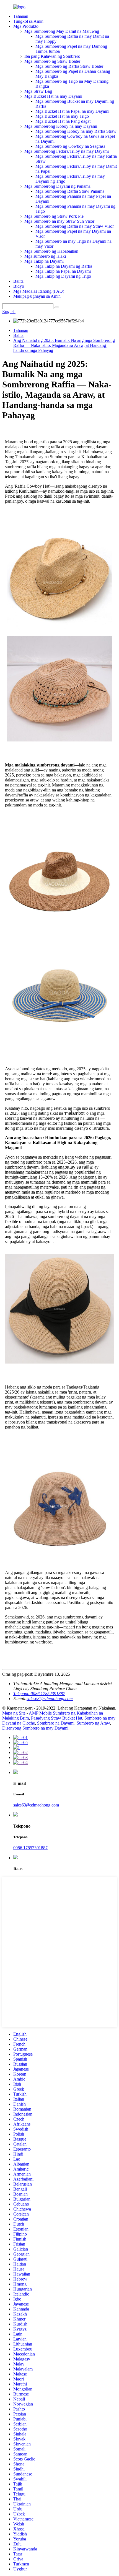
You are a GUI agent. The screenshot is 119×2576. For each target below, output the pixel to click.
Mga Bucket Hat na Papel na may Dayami (72, 111)
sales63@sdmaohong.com (50, 1699)
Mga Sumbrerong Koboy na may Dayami (61, 126)
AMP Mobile (40, 1713)
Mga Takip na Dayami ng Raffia (64, 266)
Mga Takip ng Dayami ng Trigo (63, 276)
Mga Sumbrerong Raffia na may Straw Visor (75, 226)
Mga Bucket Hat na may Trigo (62, 116)
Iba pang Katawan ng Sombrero (52, 56)
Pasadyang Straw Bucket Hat (57, 1718)
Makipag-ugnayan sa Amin (37, 296)
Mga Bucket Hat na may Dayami (53, 96)
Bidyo (19, 286)
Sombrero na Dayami (56, 1723)
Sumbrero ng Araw (93, 1723)
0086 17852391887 (30, 1848)
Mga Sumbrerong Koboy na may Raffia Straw (76, 131)
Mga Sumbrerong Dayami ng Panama (57, 186)
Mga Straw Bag (38, 91)
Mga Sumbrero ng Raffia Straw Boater (69, 66)
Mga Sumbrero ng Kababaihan (51, 251)
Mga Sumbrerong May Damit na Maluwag (62, 31)
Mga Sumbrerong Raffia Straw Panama (70, 191)
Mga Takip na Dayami (44, 261)
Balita (18, 281)
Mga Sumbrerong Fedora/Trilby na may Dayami (67, 151)
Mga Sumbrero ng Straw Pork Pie (54, 216)
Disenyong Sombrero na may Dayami (35, 1728)
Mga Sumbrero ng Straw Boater (52, 61)
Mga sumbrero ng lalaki (45, 256)
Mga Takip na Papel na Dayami (63, 271)
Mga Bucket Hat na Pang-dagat (63, 121)
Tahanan (21, 16)
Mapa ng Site (14, 1713)
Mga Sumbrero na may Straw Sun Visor (59, 221)
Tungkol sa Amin (28, 21)
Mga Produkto (26, 26)
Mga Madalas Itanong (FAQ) (39, 291)
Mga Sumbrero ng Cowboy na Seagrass (70, 146)
